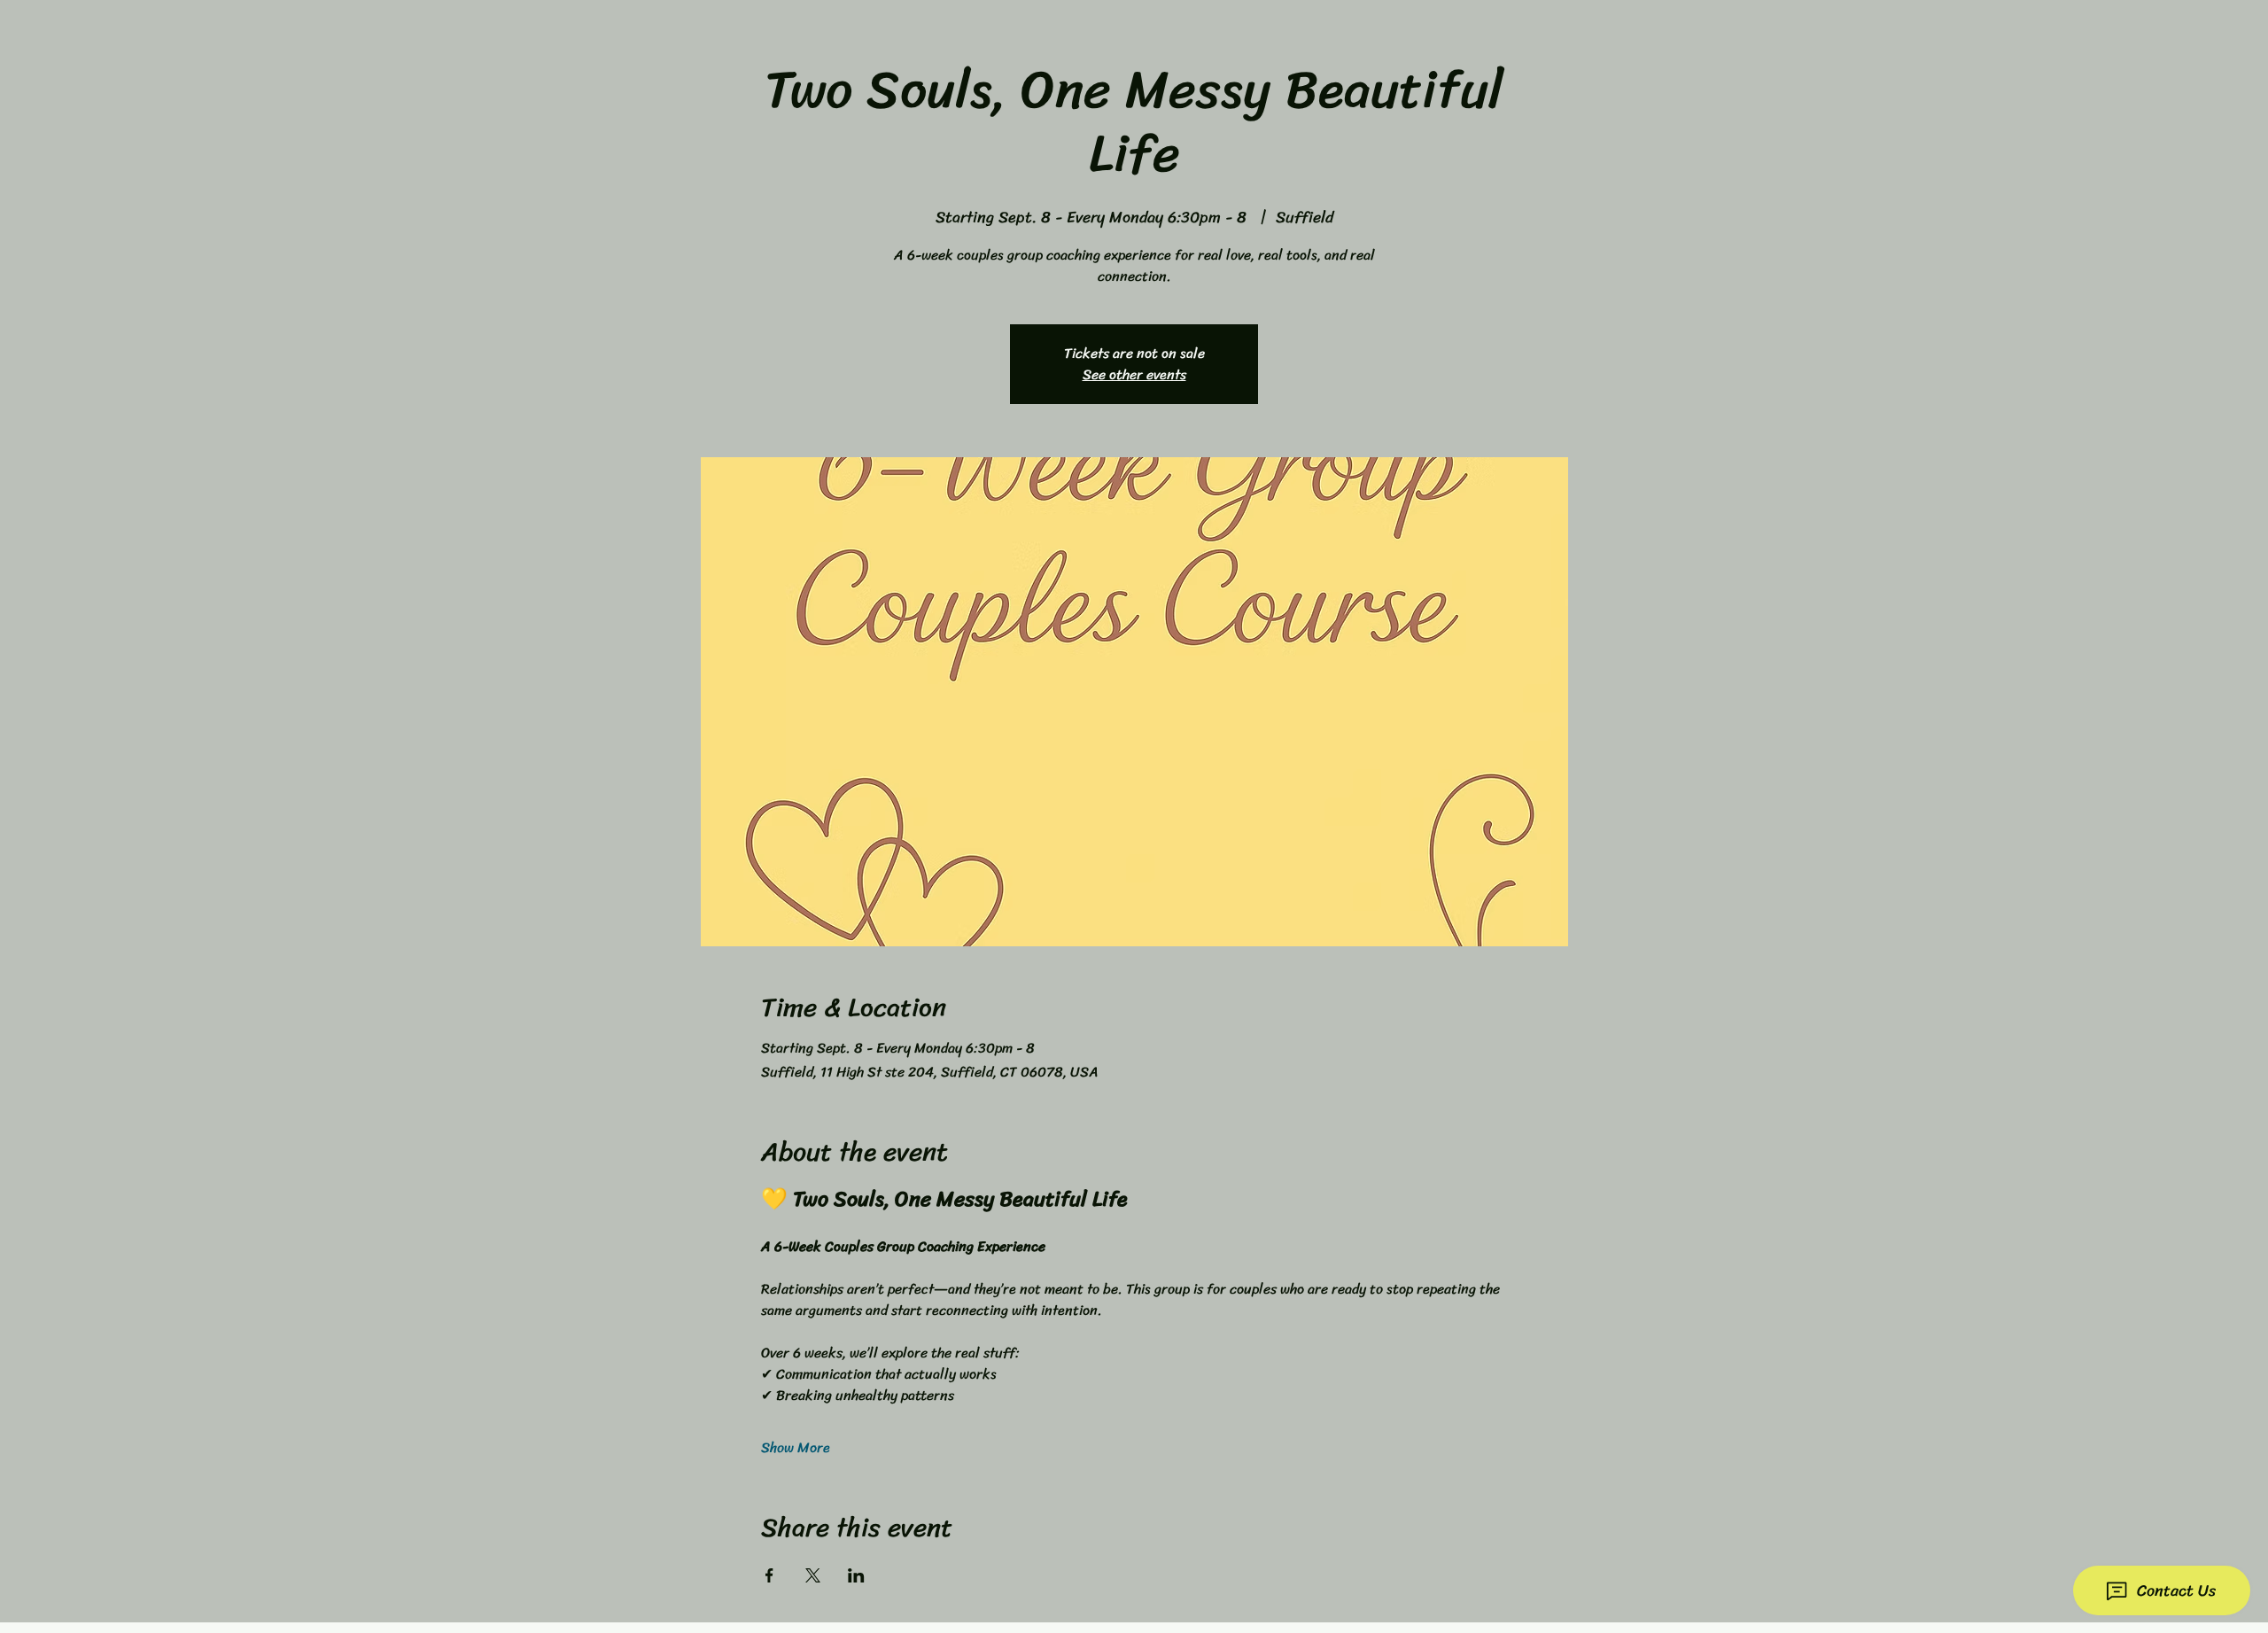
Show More (796, 1448)
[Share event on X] (813, 1575)
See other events (1134, 374)
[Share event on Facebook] (769, 1575)
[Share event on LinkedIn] (856, 1575)
